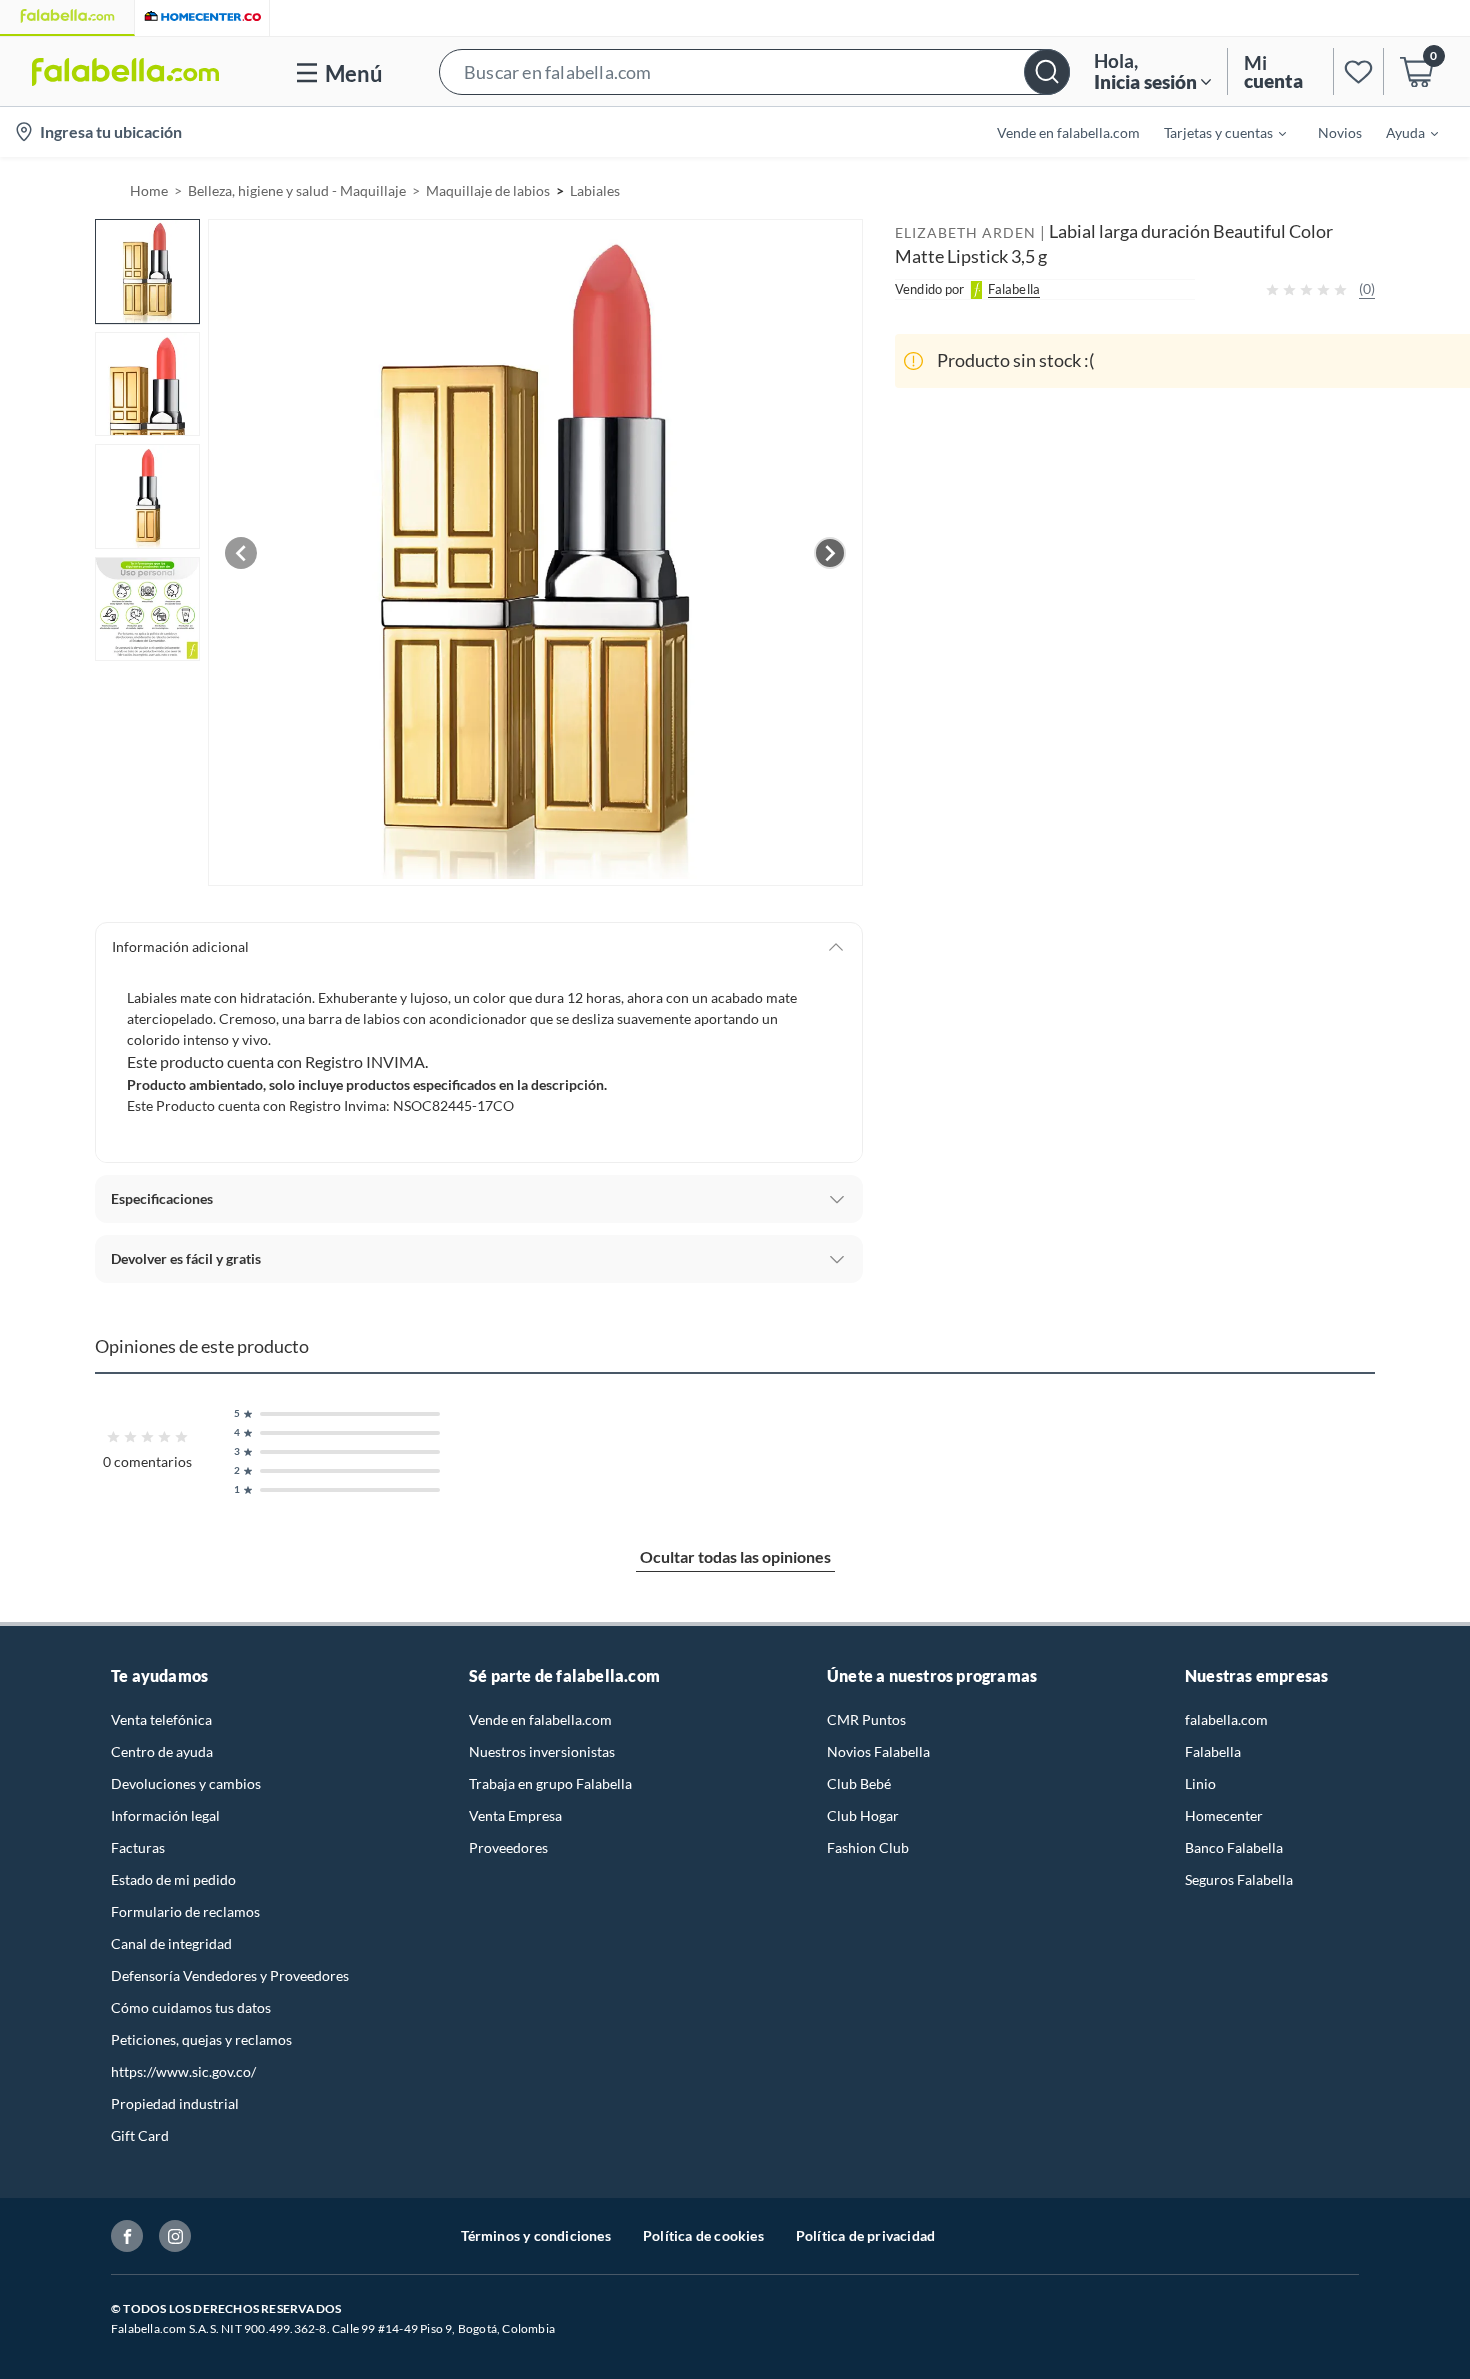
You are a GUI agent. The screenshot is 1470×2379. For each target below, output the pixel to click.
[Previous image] (241, 553)
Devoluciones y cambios (186, 1783)
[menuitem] (1213, 132)
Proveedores (508, 1847)
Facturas (138, 1847)
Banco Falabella (1234, 1847)
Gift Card (140, 2135)
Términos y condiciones (536, 2235)
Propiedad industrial (175, 2103)
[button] (754, 71)
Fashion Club (868, 1847)
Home (149, 190)
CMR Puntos (866, 1719)
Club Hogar (863, 1815)
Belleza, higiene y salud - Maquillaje (297, 190)
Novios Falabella (878, 1751)
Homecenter (1224, 1815)
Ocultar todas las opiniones (735, 1556)
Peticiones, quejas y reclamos (201, 2039)
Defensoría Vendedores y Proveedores (230, 1975)
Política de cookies (703, 2235)
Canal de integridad (171, 1943)
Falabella (1213, 1751)
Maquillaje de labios (488, 190)
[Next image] (830, 553)
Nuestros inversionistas (542, 1751)
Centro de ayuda (162, 1751)
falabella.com (1226, 1719)
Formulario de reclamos (185, 1911)
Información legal (165, 1815)
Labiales (595, 190)
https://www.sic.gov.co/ (183, 2071)
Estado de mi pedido (173, 1879)
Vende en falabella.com (540, 1719)
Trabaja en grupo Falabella (550, 1783)
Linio (1200, 1783)
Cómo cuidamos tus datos (191, 2007)
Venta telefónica (161, 1719)
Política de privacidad (865, 2235)
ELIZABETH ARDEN (965, 232)
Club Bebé (859, 1783)
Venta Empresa (515, 1815)
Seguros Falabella (1239, 1879)
